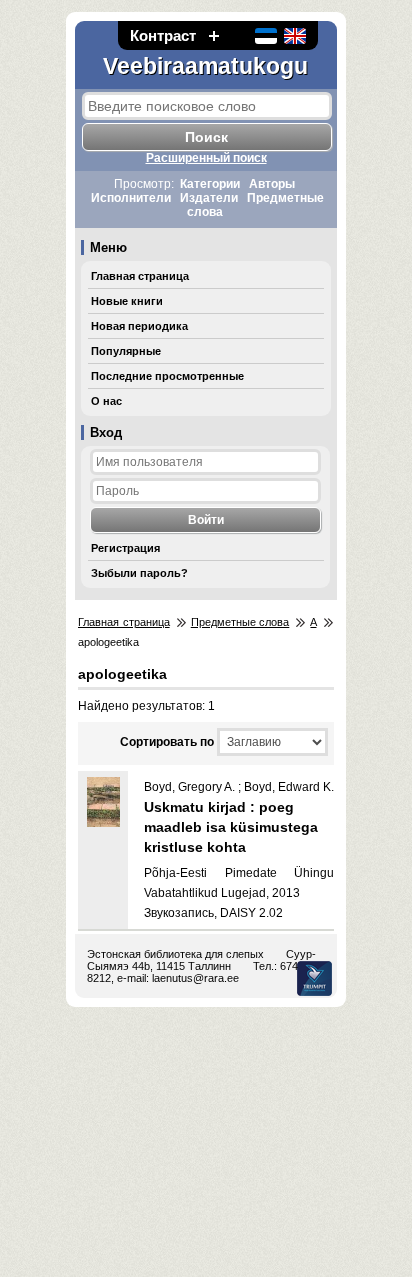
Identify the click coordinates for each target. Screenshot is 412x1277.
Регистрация (125, 548)
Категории (210, 184)
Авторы (272, 184)
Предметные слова (240, 622)
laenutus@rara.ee (195, 978)
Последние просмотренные (167, 376)
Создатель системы (314, 978)
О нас (106, 401)
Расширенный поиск (206, 158)
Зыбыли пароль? (139, 573)
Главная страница (140, 276)
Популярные (126, 351)
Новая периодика (139, 326)
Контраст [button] (163, 35)
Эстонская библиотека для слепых (175, 954)
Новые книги (127, 301)
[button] (214, 35)
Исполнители (131, 198)
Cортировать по (167, 742)
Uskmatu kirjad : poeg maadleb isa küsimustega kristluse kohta (231, 827)
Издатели (209, 198)
